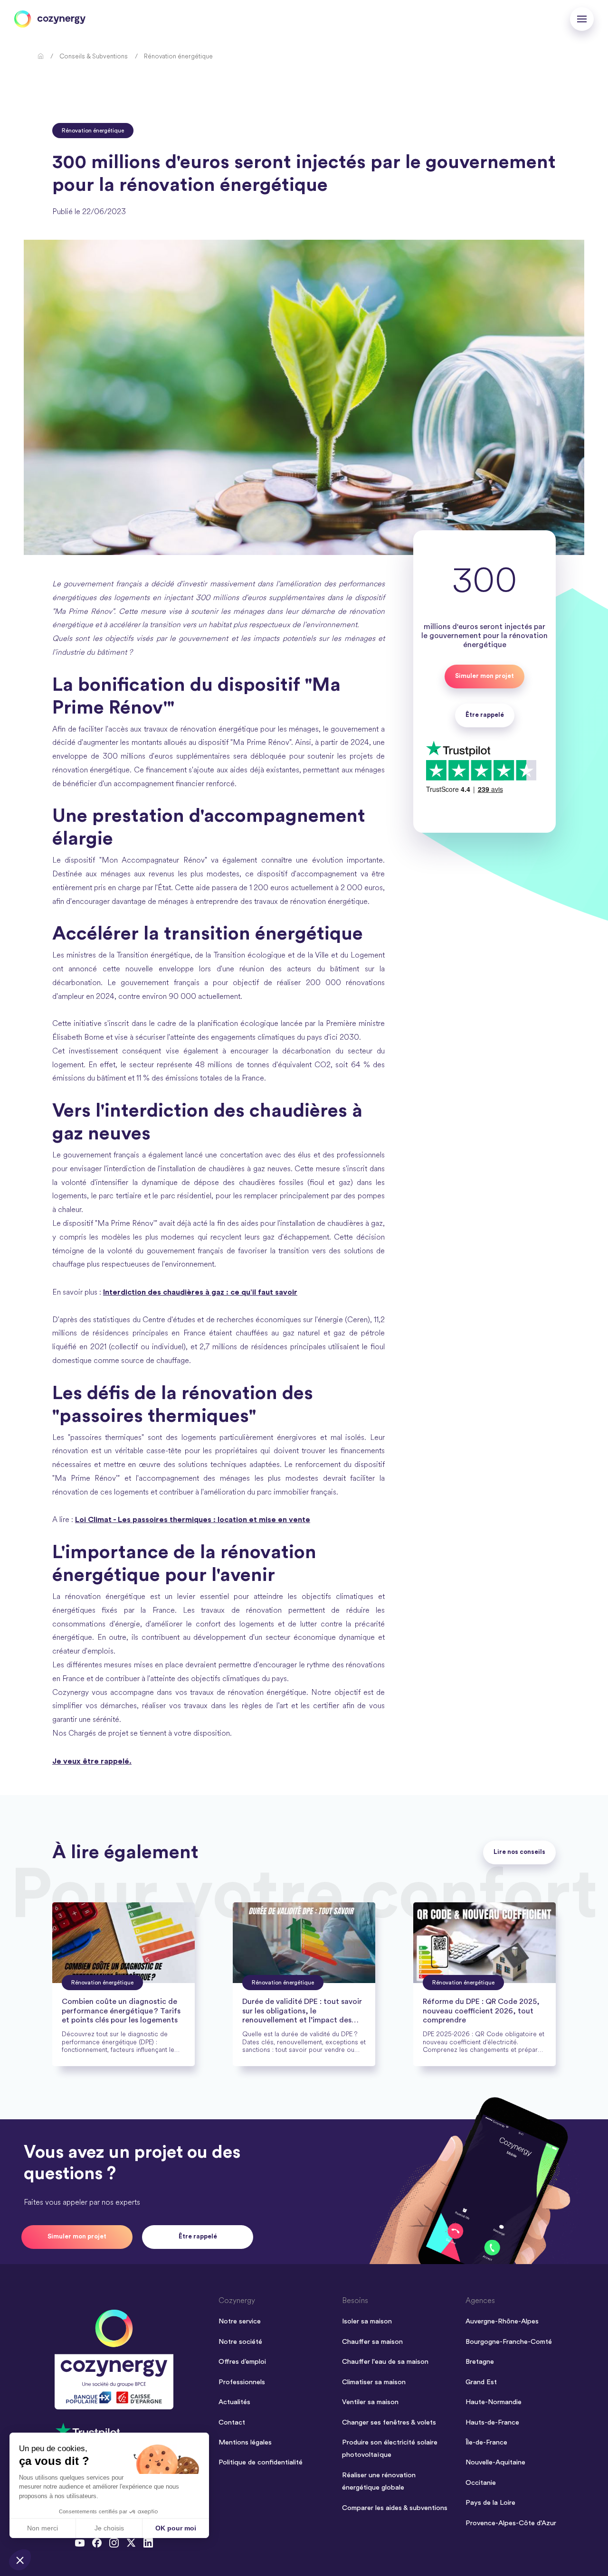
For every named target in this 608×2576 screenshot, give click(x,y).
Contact (232, 2422)
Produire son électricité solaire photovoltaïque (390, 2449)
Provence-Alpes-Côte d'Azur (511, 2523)
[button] (20, 2560)
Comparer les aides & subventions (395, 2508)
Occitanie (481, 2483)
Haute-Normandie (494, 2402)
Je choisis (109, 2528)
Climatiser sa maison (374, 2382)
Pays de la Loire (490, 2503)
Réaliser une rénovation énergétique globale (379, 2481)
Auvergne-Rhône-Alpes (502, 2321)
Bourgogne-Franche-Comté (509, 2342)
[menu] (582, 19)
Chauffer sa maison (372, 2342)
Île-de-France (486, 2442)
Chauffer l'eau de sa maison (385, 2362)
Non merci (43, 2528)
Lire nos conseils (519, 1852)
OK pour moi (176, 2528)
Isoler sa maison (367, 2321)
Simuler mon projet (484, 676)
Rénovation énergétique (178, 57)
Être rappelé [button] (485, 715)
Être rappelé (198, 2237)
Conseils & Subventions (94, 57)
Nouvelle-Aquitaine (495, 2462)
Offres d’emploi (242, 2362)
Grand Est (481, 2382)
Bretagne (480, 2362)
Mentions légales (245, 2442)
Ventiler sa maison (370, 2402)
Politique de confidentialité (261, 2462)
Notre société (240, 2342)
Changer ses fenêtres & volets (389, 2422)
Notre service (240, 2321)
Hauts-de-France (492, 2422)
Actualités (234, 2402)
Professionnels (242, 2382)
